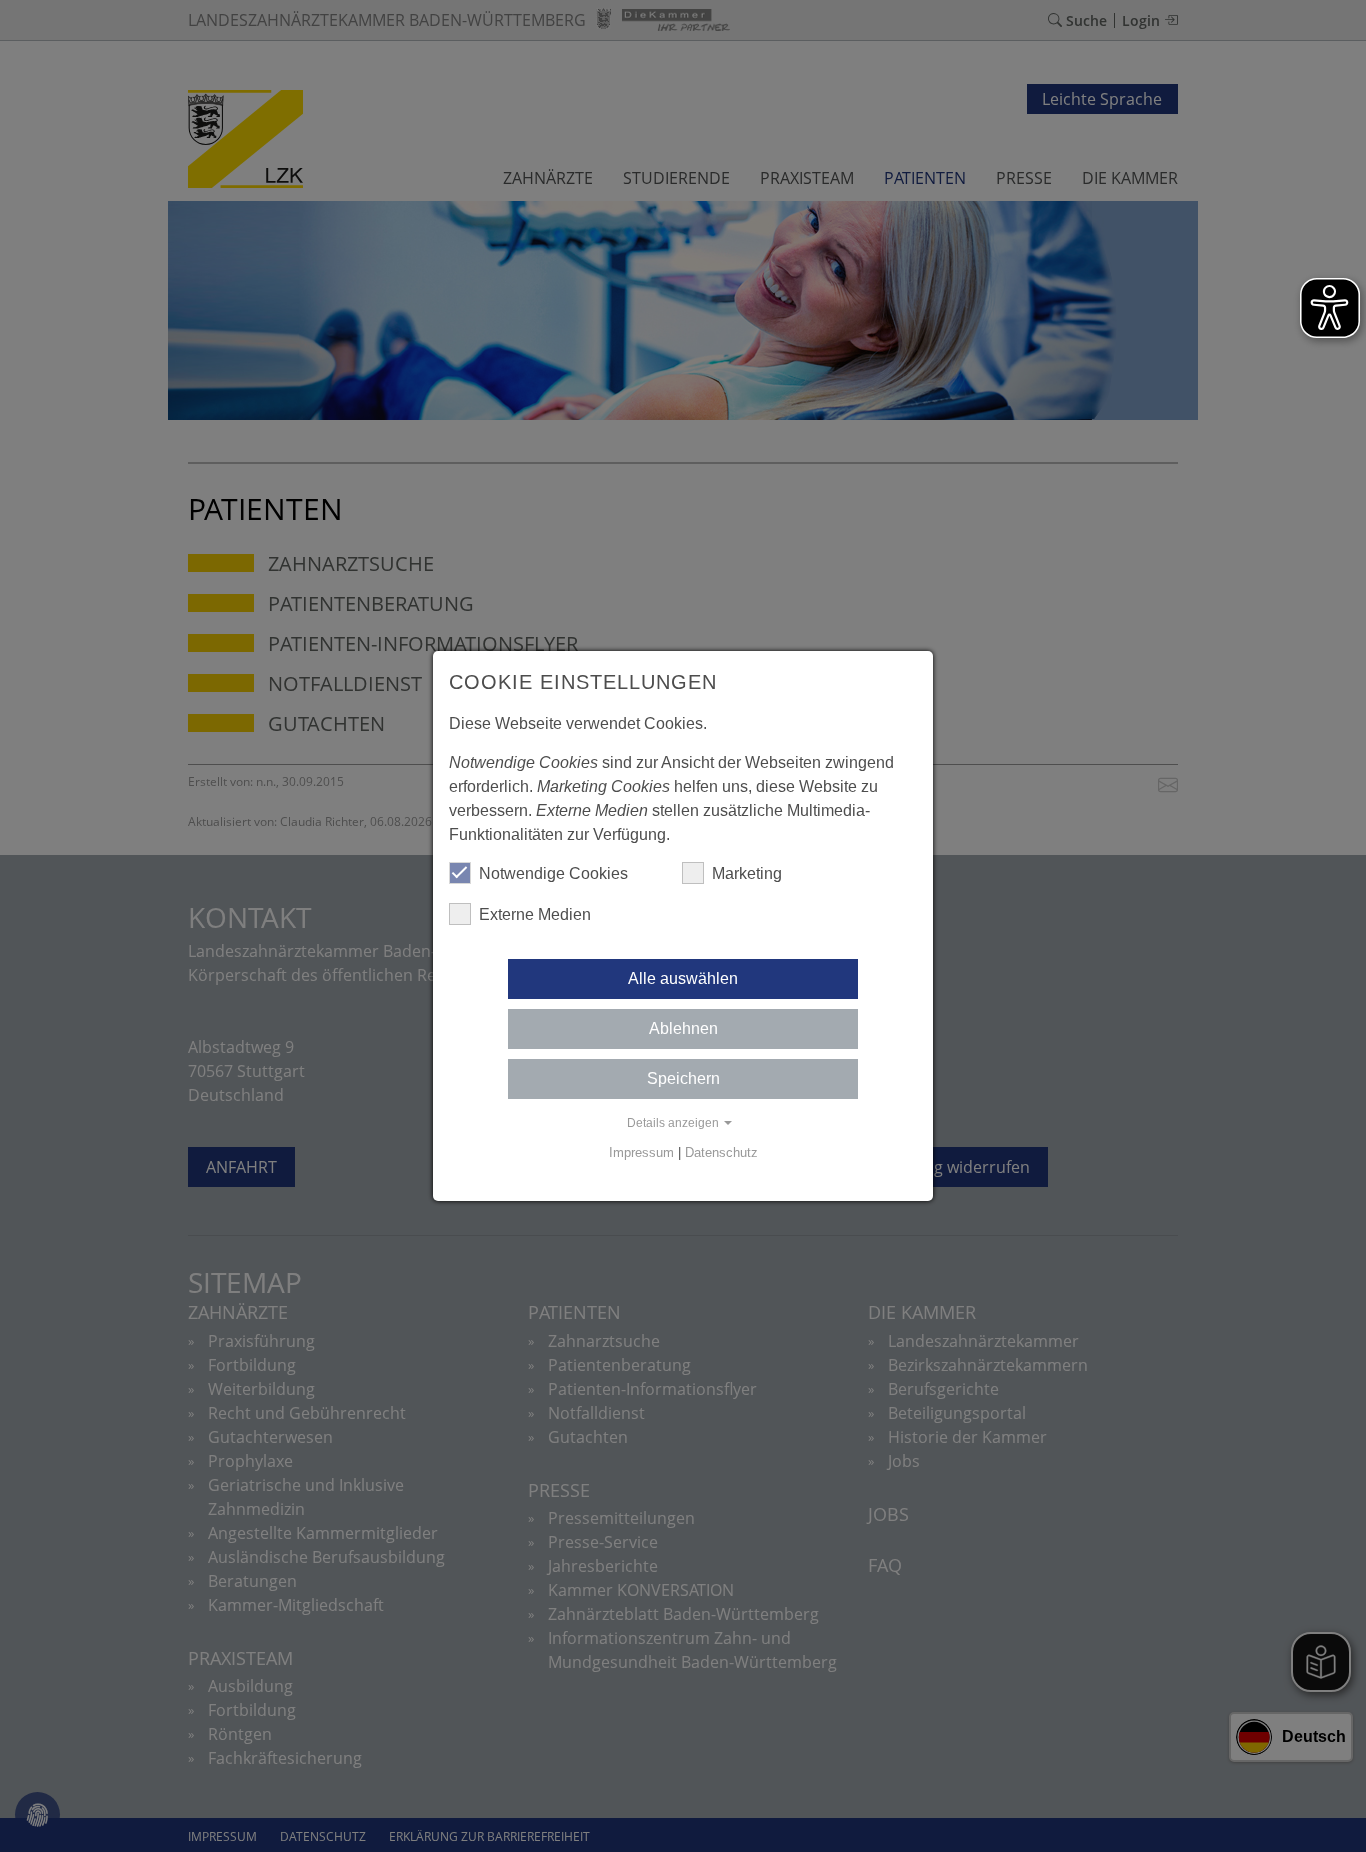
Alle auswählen (683, 978)
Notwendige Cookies (553, 873)
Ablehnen (683, 1028)
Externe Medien (535, 914)
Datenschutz (721, 1152)
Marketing (747, 873)
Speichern (683, 1078)
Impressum (641, 1152)
